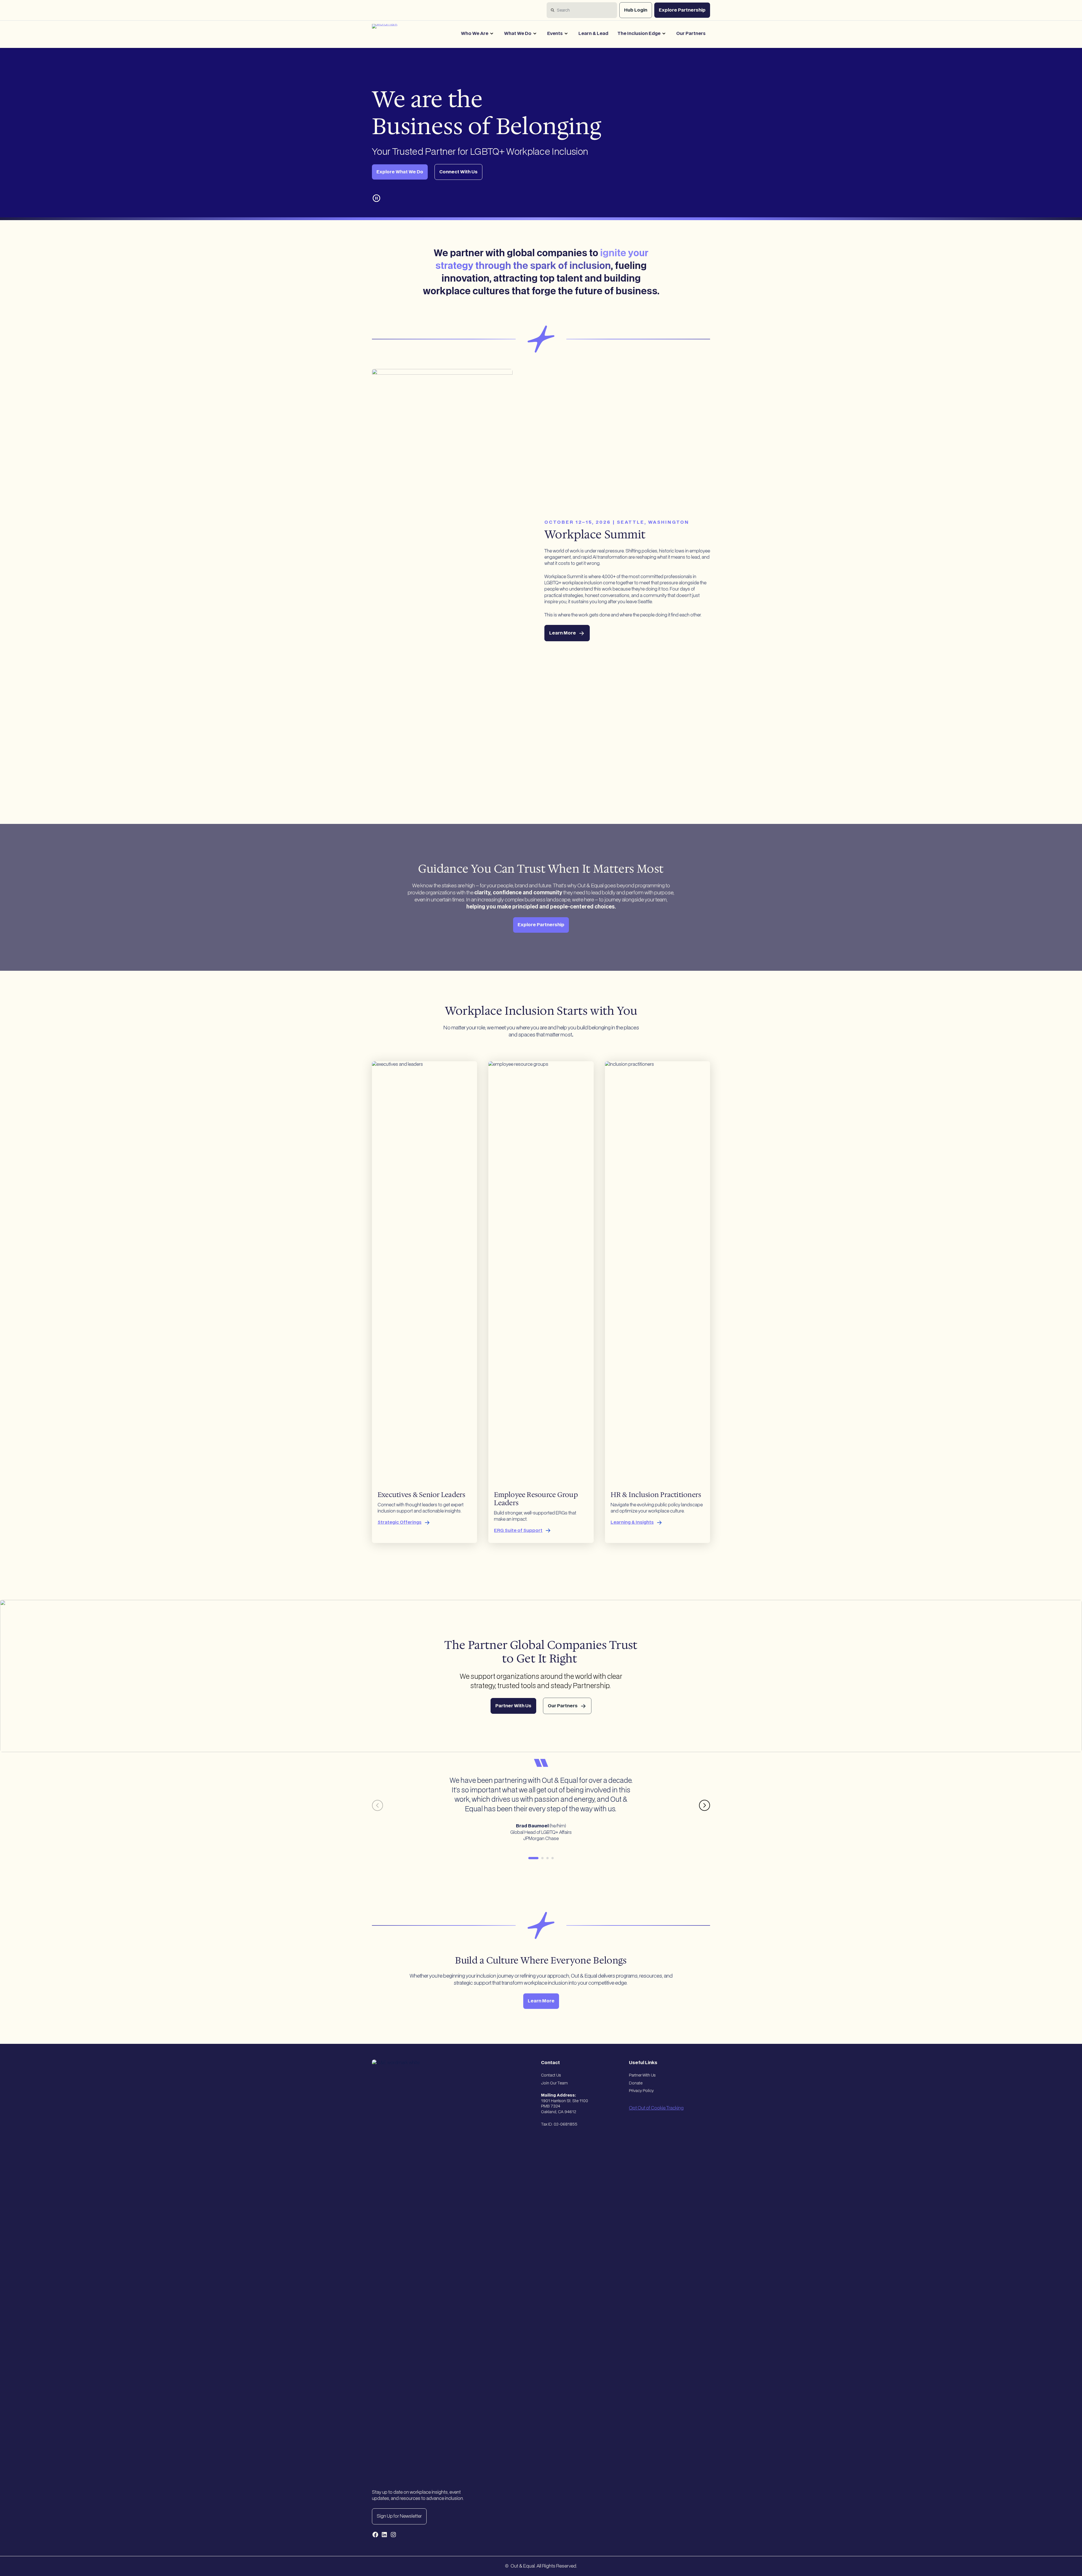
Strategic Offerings (400, 1522)
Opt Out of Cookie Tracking (656, 2108)
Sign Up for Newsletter (399, 2516)
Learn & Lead (593, 34)
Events (555, 34)
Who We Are (475, 34)
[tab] (533, 1858)
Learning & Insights (632, 1522)
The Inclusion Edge (639, 34)
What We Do (518, 34)
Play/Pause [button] (377, 198)
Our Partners (691, 34)
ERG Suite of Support (518, 1531)
